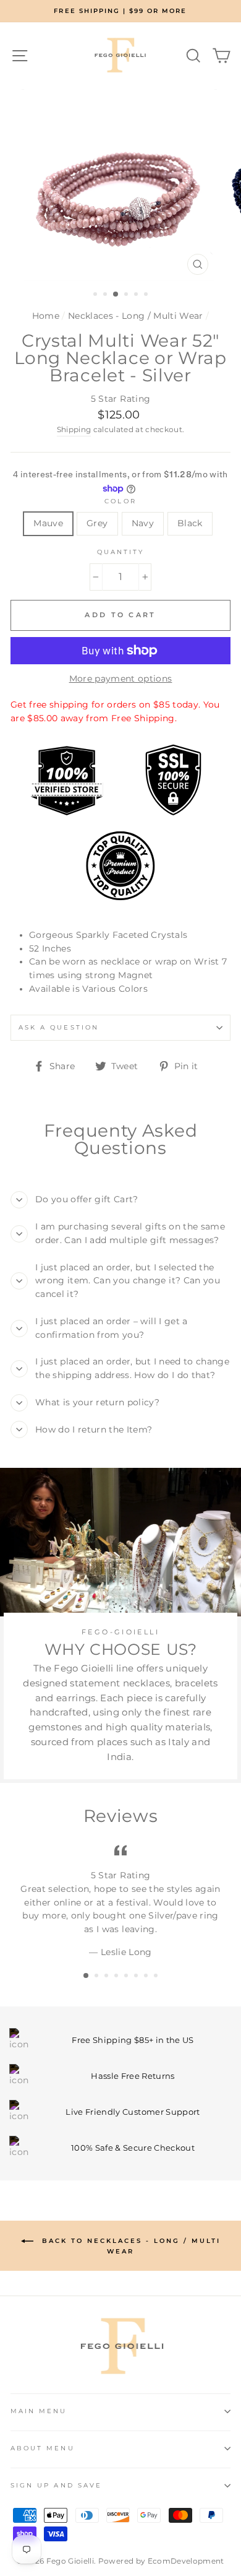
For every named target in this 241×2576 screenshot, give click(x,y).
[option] (120, 11)
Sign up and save (56, 2485)
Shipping (74, 430)
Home (46, 316)
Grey (97, 523)
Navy (143, 523)
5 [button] (137, 295)
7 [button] (147, 1977)
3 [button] (116, 295)
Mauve (48, 523)
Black (190, 523)
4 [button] (127, 295)
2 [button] (106, 295)
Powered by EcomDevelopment (161, 2561)
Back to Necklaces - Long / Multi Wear (129, 2246)
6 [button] (147, 295)
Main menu (39, 2411)
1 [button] (96, 295)
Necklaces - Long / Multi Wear (136, 316)
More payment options (121, 679)
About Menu (43, 2448)
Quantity (120, 552)
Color (120, 501)
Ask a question (59, 1027)
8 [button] (157, 1977)
